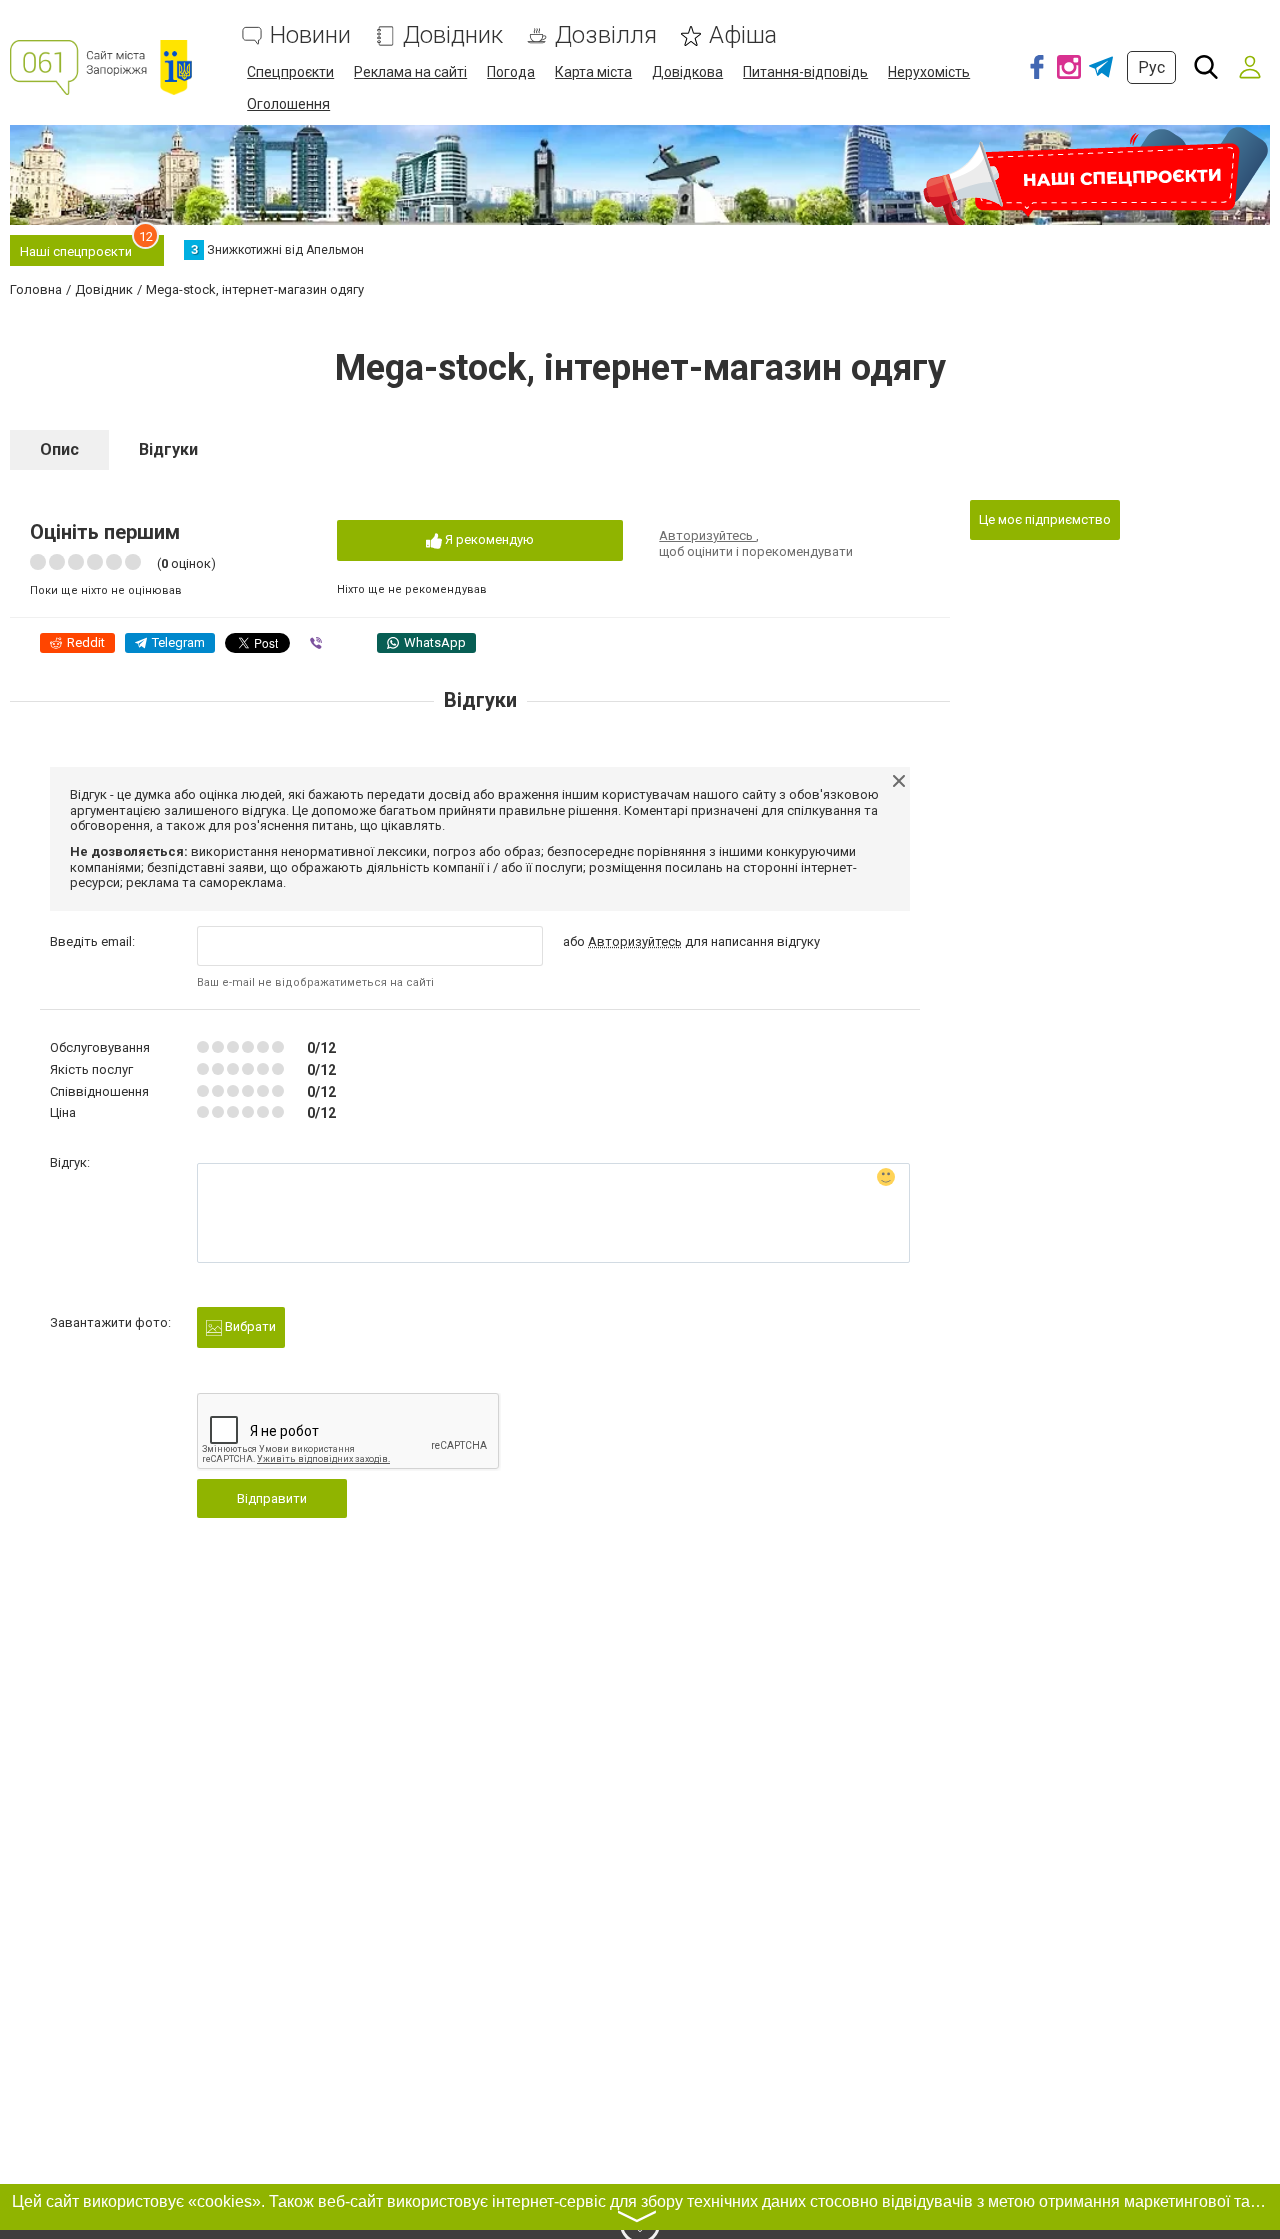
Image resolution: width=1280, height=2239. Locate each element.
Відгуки (168, 449)
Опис (59, 449)
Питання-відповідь (805, 72)
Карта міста (593, 72)
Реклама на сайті (410, 72)
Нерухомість (929, 72)
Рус (1151, 67)
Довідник (453, 35)
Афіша (743, 35)
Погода (511, 72)
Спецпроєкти (290, 72)
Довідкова (687, 72)
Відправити (272, 1498)
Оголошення (288, 104)
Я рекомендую (488, 539)
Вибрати (249, 1326)
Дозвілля (606, 35)
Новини (310, 35)
